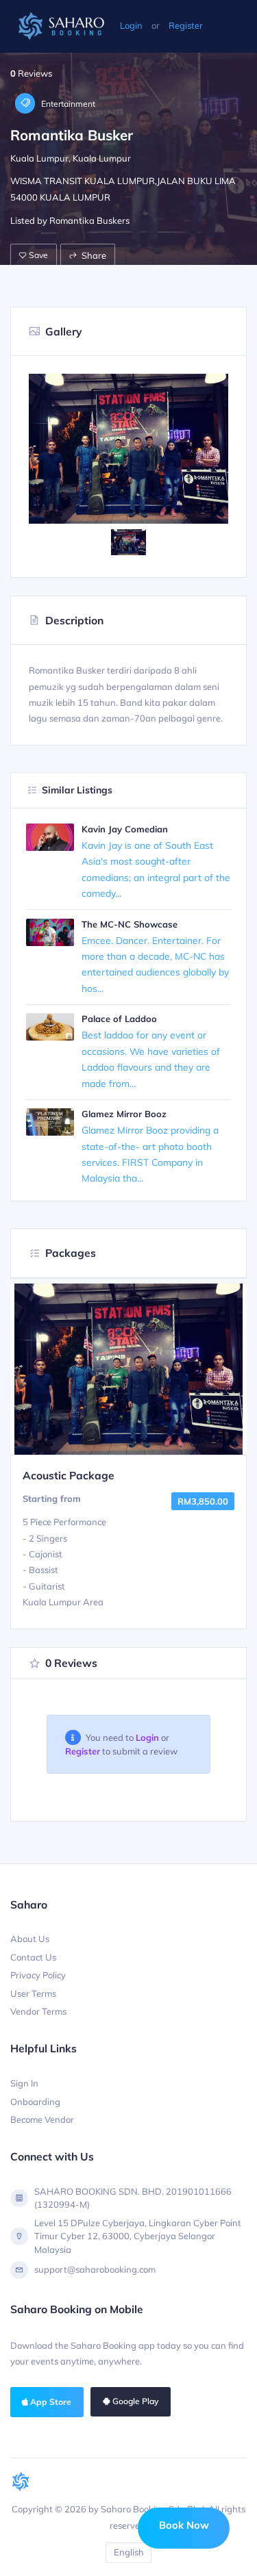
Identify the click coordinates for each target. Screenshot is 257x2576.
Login (131, 25)
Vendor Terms (38, 2011)
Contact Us (33, 1957)
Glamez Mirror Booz (124, 1114)
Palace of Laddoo (119, 1019)
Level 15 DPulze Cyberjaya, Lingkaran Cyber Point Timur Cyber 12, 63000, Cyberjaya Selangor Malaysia (138, 2236)
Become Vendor (42, 2119)
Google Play (134, 2401)
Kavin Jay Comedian (125, 829)
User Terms (33, 1993)
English (129, 2552)
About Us (30, 1939)
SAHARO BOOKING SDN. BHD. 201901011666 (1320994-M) (133, 2198)
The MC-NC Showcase (130, 924)
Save (37, 255)
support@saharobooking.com (95, 2269)
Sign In (24, 2083)
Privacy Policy (38, 1975)
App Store (50, 2402)
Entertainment (67, 104)
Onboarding (35, 2102)
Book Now (184, 2525)
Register (186, 25)
